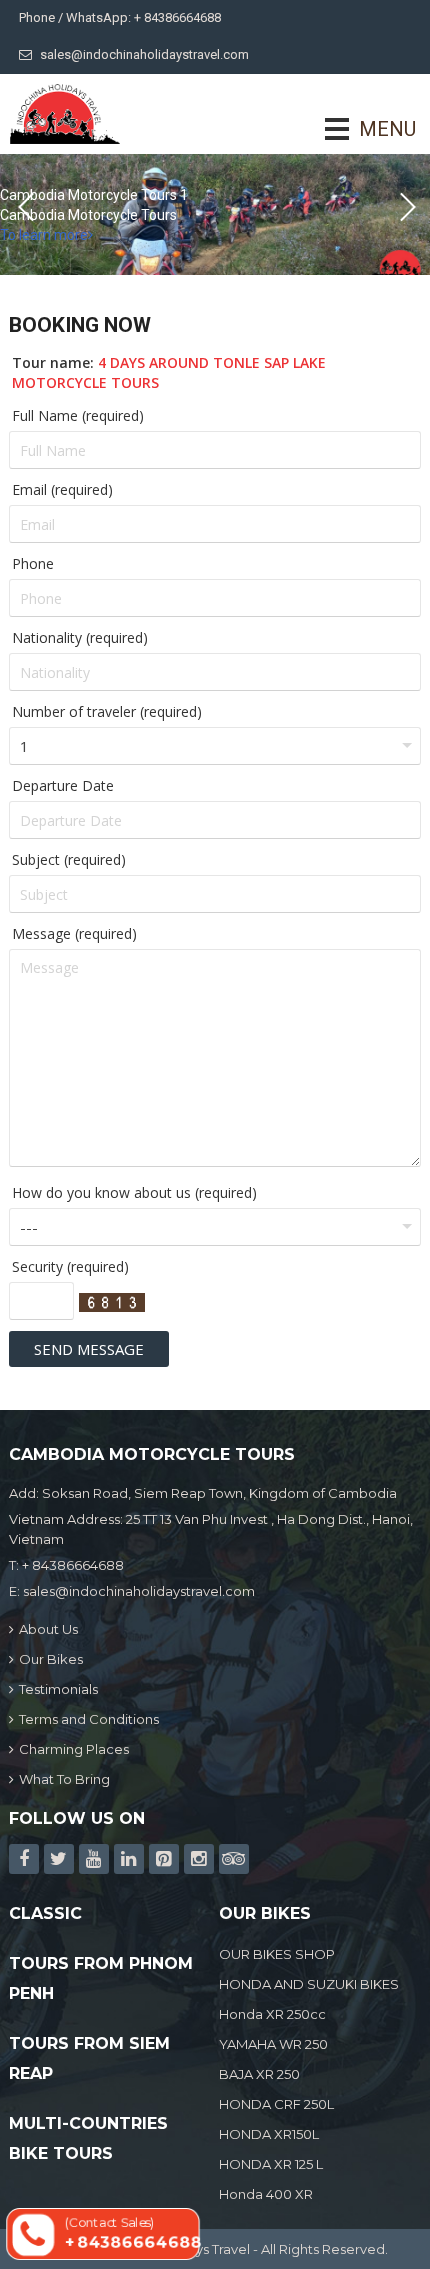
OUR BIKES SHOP (277, 1954)
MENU (359, 129)
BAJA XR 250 (259, 2074)
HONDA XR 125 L (271, 2164)
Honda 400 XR (266, 2194)
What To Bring (64, 1779)
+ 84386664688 (73, 1565)
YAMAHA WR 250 (273, 2044)
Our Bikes (51, 1659)
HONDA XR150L (269, 2134)
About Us (48, 1629)
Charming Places (74, 1749)
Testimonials (58, 1689)
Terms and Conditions (89, 1719)
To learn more (44, 235)
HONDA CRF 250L (276, 2104)
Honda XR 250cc (272, 2014)
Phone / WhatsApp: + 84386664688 (120, 17)
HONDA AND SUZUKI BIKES (309, 1984)
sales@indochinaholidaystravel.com (144, 54)
